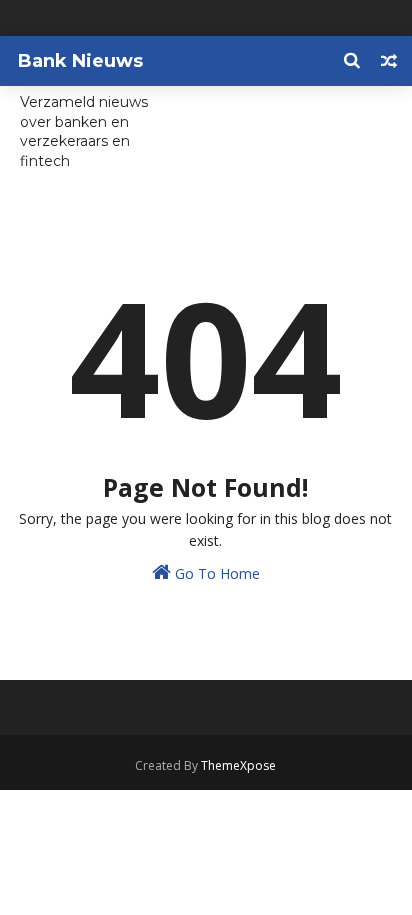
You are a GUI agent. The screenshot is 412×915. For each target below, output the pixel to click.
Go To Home (215, 573)
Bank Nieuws (80, 61)
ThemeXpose (238, 765)
